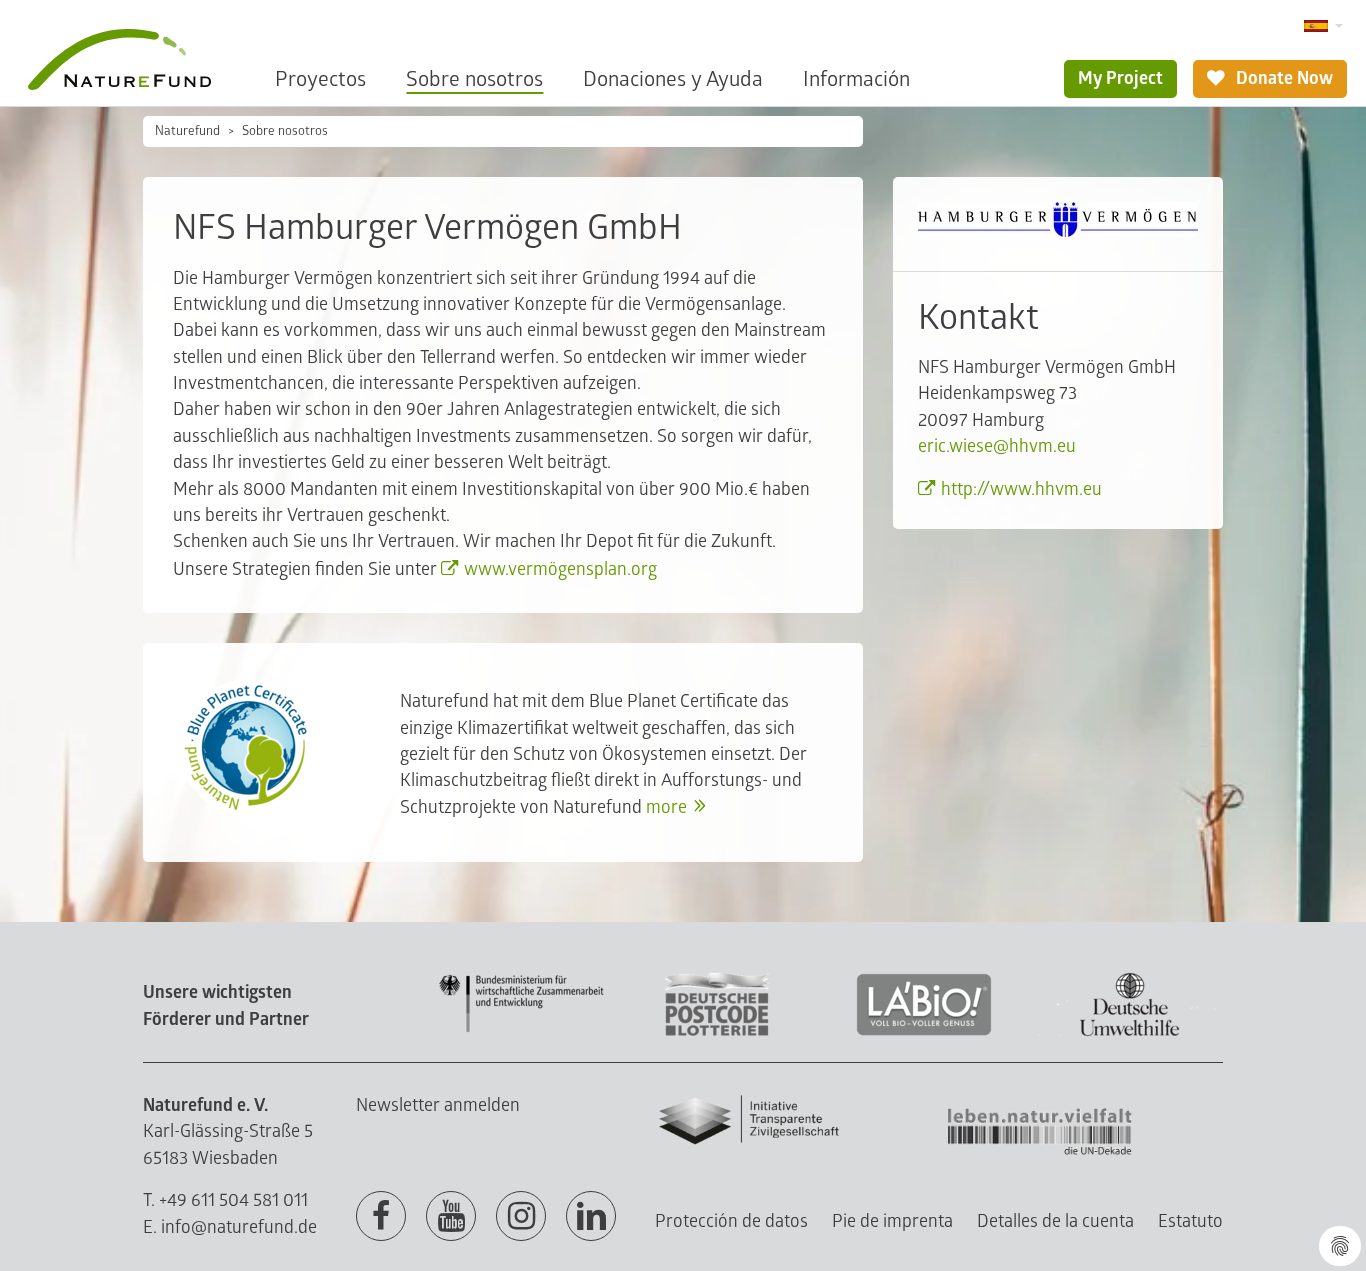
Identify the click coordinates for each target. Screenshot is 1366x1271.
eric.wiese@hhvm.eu (997, 446)
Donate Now (1282, 78)
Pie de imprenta (892, 1221)
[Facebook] (381, 1217)
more (666, 807)
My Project (1120, 78)
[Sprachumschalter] (1323, 26)
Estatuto (1190, 1221)
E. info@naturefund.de (230, 1227)
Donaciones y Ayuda (673, 79)
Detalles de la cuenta (1055, 1221)
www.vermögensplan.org (560, 569)
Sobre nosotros (474, 79)
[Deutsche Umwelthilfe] (1130, 1032)
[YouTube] (451, 1217)
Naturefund (187, 131)
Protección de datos (731, 1221)
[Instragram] (521, 1217)
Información (856, 79)
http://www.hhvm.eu (1021, 489)
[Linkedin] (591, 1217)
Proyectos (320, 79)
